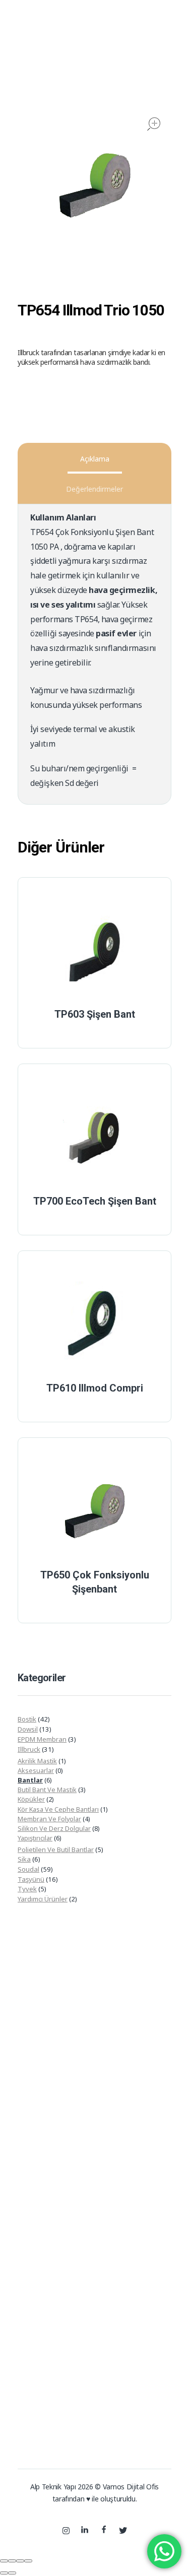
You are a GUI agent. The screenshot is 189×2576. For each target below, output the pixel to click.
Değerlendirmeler (94, 489)
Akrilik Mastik (37, 1761)
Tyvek (27, 1889)
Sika (24, 1859)
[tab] (94, 459)
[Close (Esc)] (4, 2561)
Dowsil (28, 1729)
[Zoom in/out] (28, 2561)
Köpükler (31, 1799)
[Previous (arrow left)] (4, 2573)
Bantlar (30, 1780)
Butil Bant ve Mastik (47, 1790)
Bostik (27, 1719)
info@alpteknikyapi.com (134, 2366)
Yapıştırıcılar (35, 1838)
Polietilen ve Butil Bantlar (56, 1850)
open (154, 124)
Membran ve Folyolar (49, 1819)
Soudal (28, 1869)
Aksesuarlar (36, 1770)
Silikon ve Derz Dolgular (54, 1828)
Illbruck (29, 1749)
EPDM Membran (42, 1739)
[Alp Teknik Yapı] (43, 55)
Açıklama (95, 459)
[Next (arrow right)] (12, 2573)
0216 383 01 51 (120, 2344)
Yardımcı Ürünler (43, 1899)
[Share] (12, 2561)
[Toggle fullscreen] (20, 2561)
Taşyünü (31, 1879)
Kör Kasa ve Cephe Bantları (58, 1809)
